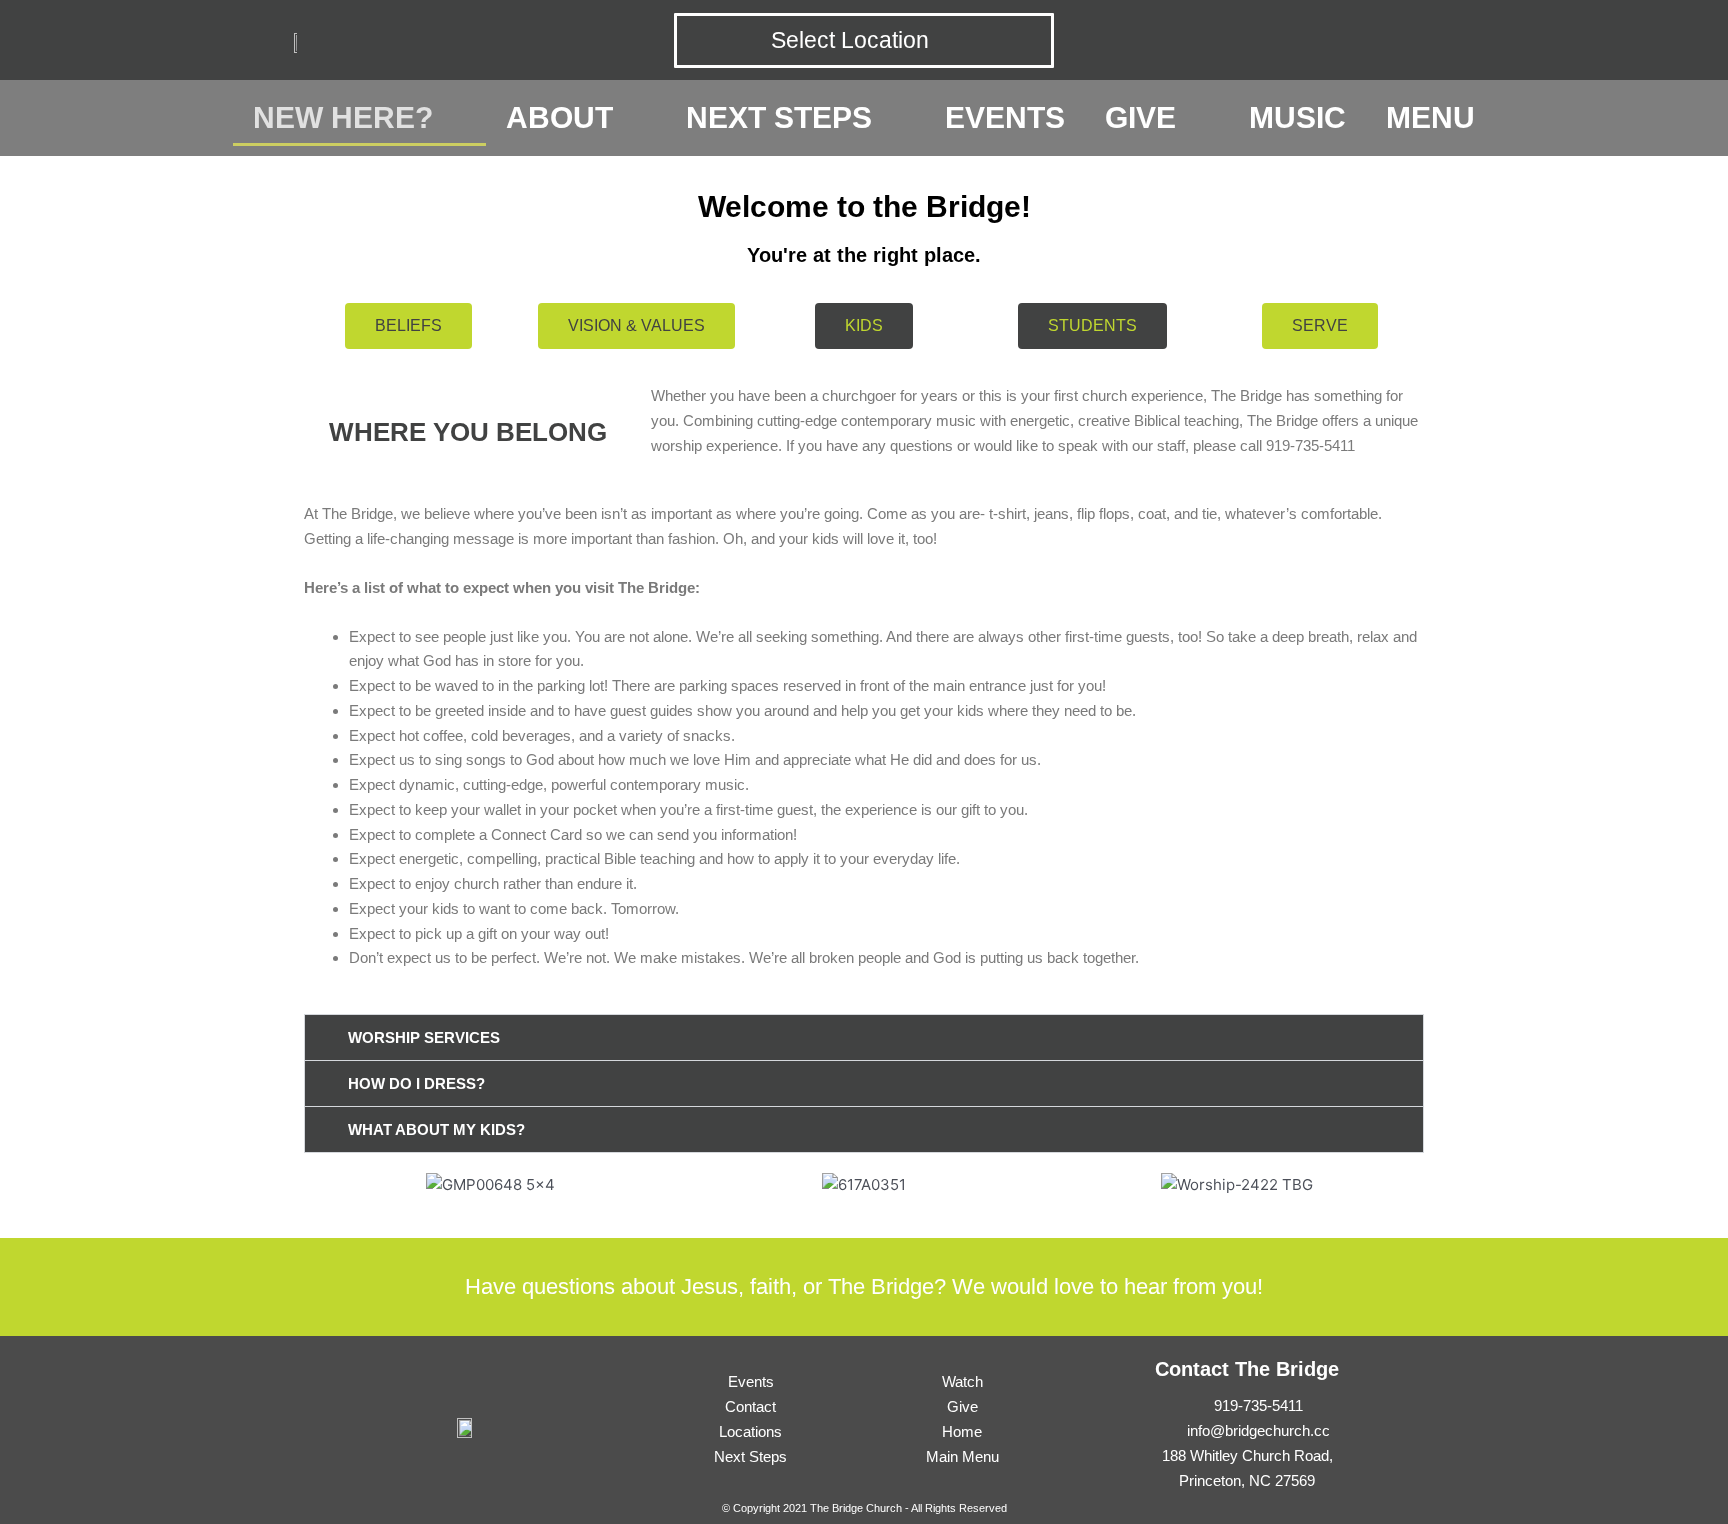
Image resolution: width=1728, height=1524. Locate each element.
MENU (1430, 117)
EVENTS (1005, 117)
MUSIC (1297, 117)
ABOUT (559, 117)
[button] (864, 1037)
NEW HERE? (343, 117)
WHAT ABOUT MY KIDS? (436, 1129)
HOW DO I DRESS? (416, 1083)
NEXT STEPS (779, 117)
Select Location (850, 40)
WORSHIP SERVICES (424, 1037)
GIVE (1140, 117)
